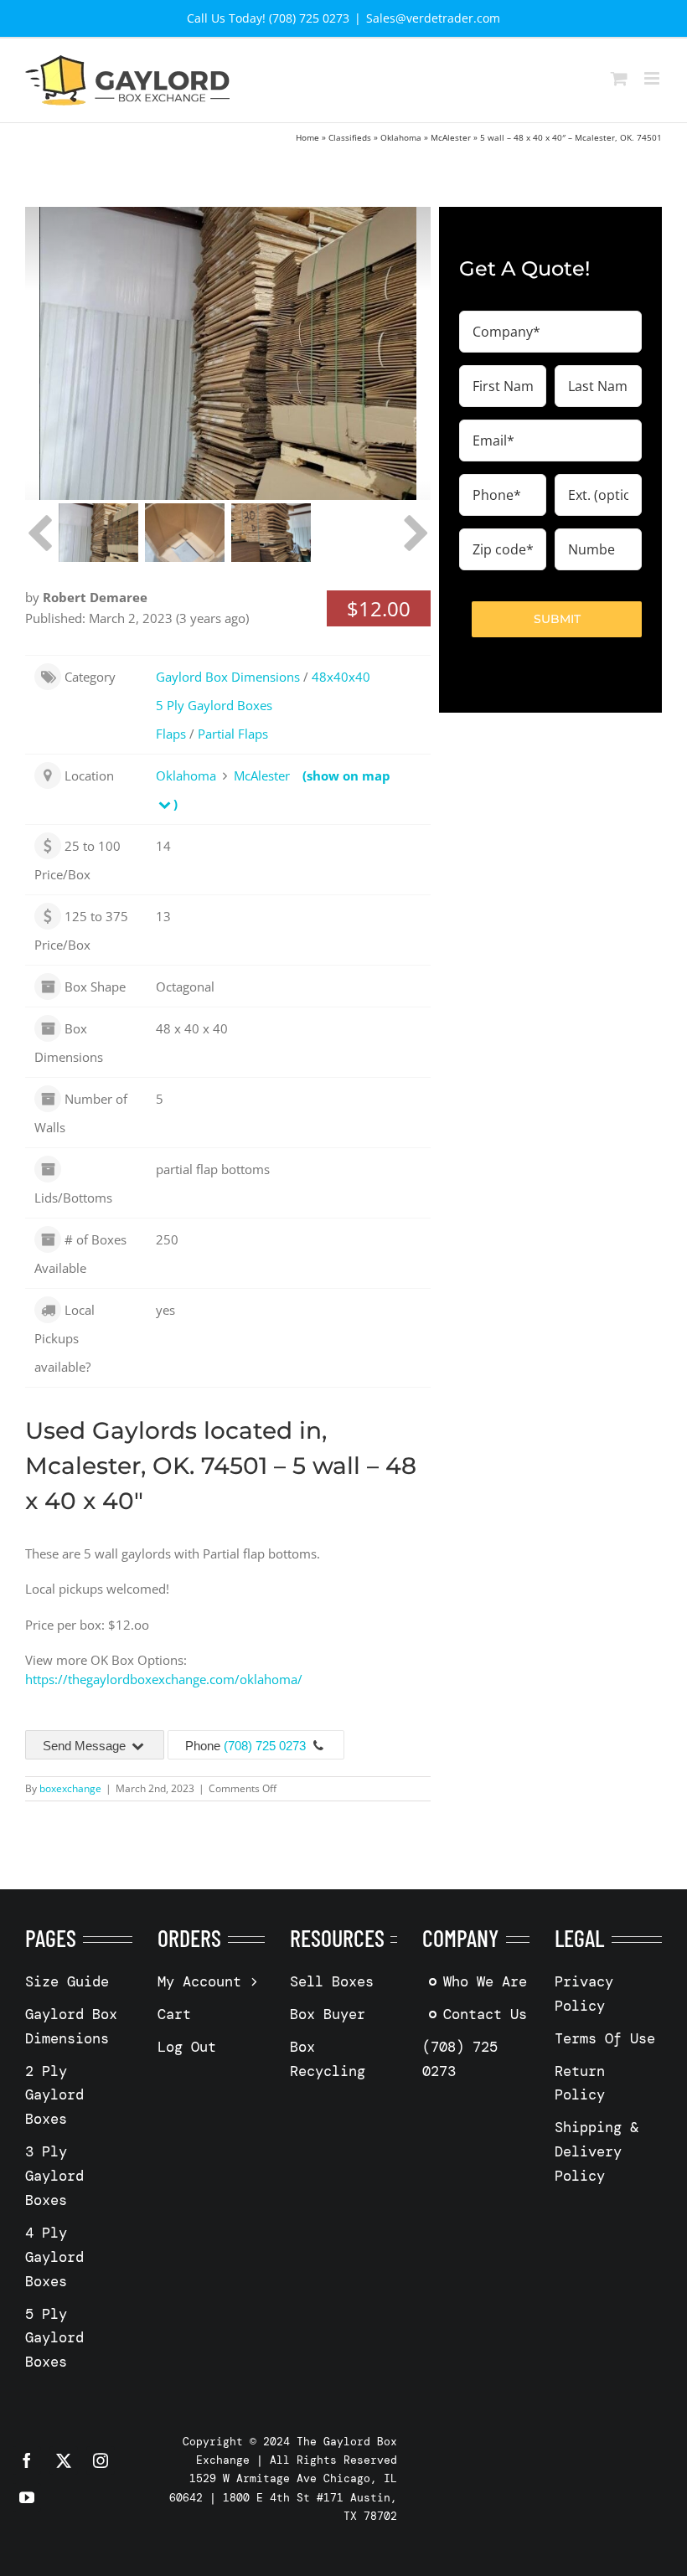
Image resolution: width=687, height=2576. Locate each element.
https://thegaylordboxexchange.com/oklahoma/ (164, 1679)
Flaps (171, 734)
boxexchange (70, 1788)
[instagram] (101, 2460)
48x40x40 (341, 677)
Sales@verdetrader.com (433, 18)
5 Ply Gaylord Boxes (214, 705)
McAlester (451, 137)
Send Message (86, 1746)
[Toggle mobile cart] (619, 78)
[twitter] (64, 2460)
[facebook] (27, 2460)
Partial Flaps (233, 734)
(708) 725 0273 (265, 1746)
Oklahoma (401, 137)
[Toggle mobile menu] (653, 78)
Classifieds (350, 137)
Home (307, 137)
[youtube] (27, 2497)
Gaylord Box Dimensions (228, 677)
